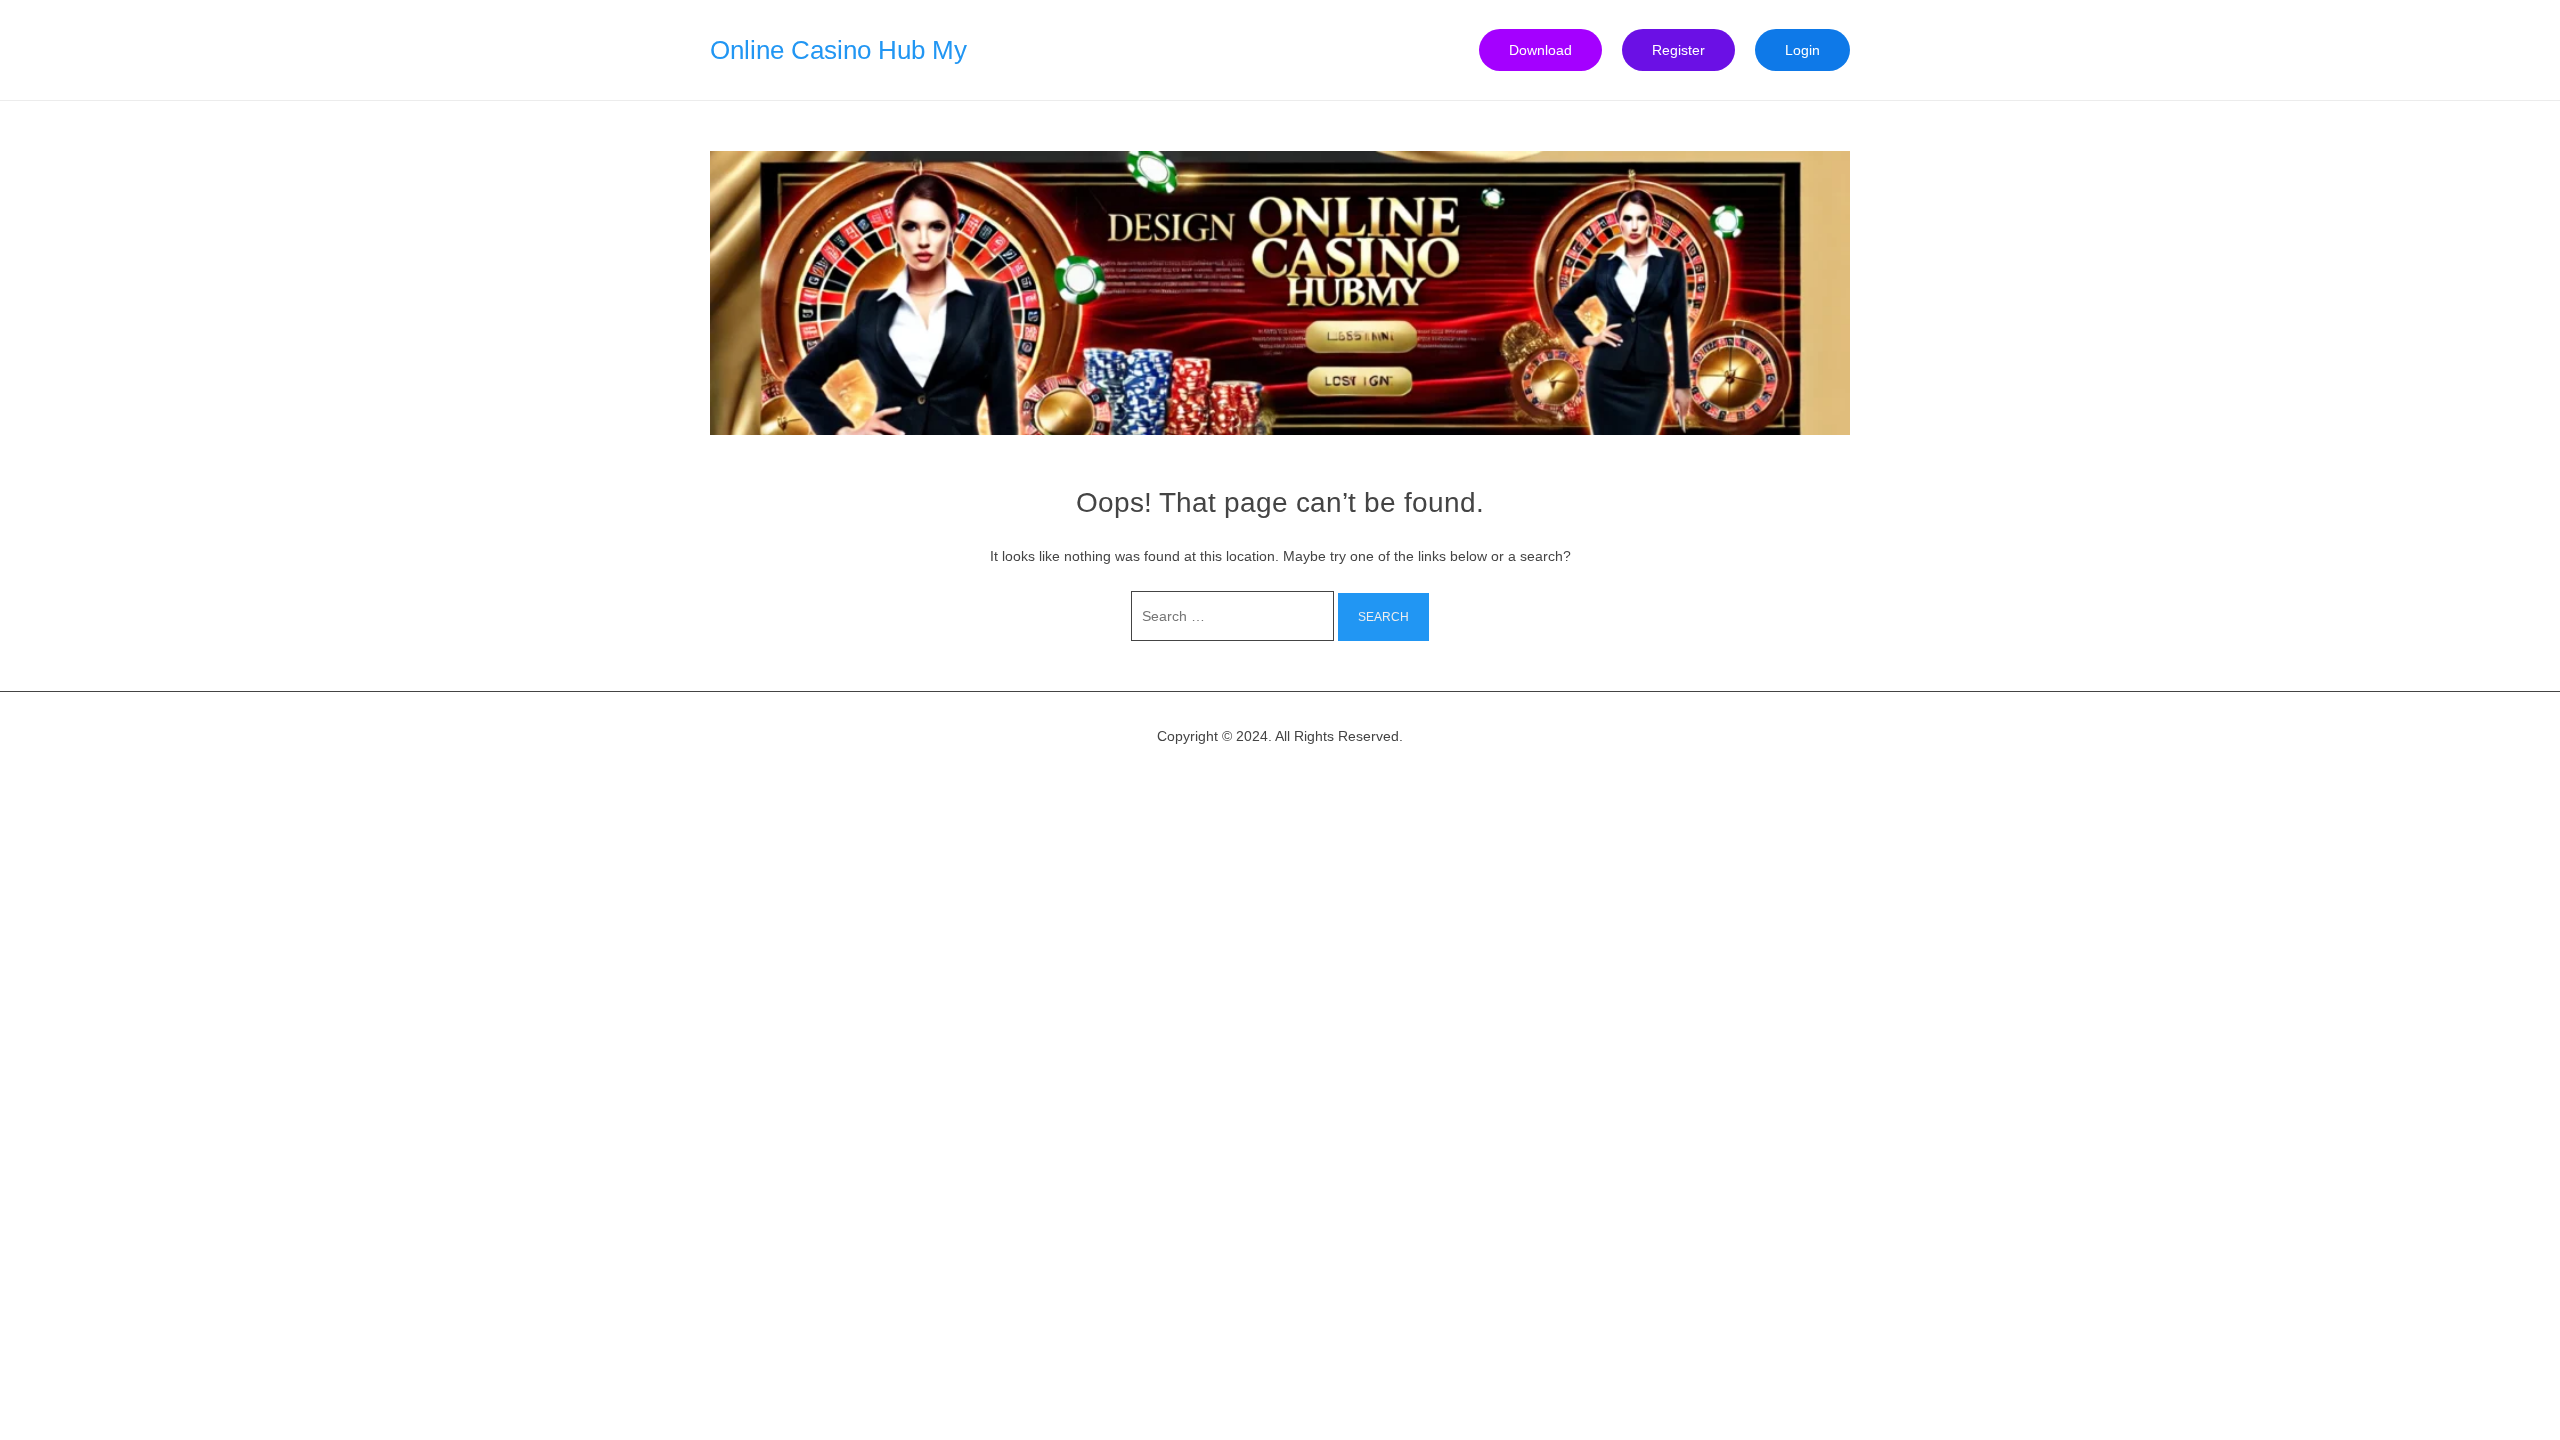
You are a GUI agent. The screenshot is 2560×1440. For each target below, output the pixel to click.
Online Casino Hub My (838, 50)
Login (1802, 50)
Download (1540, 50)
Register (1678, 50)
